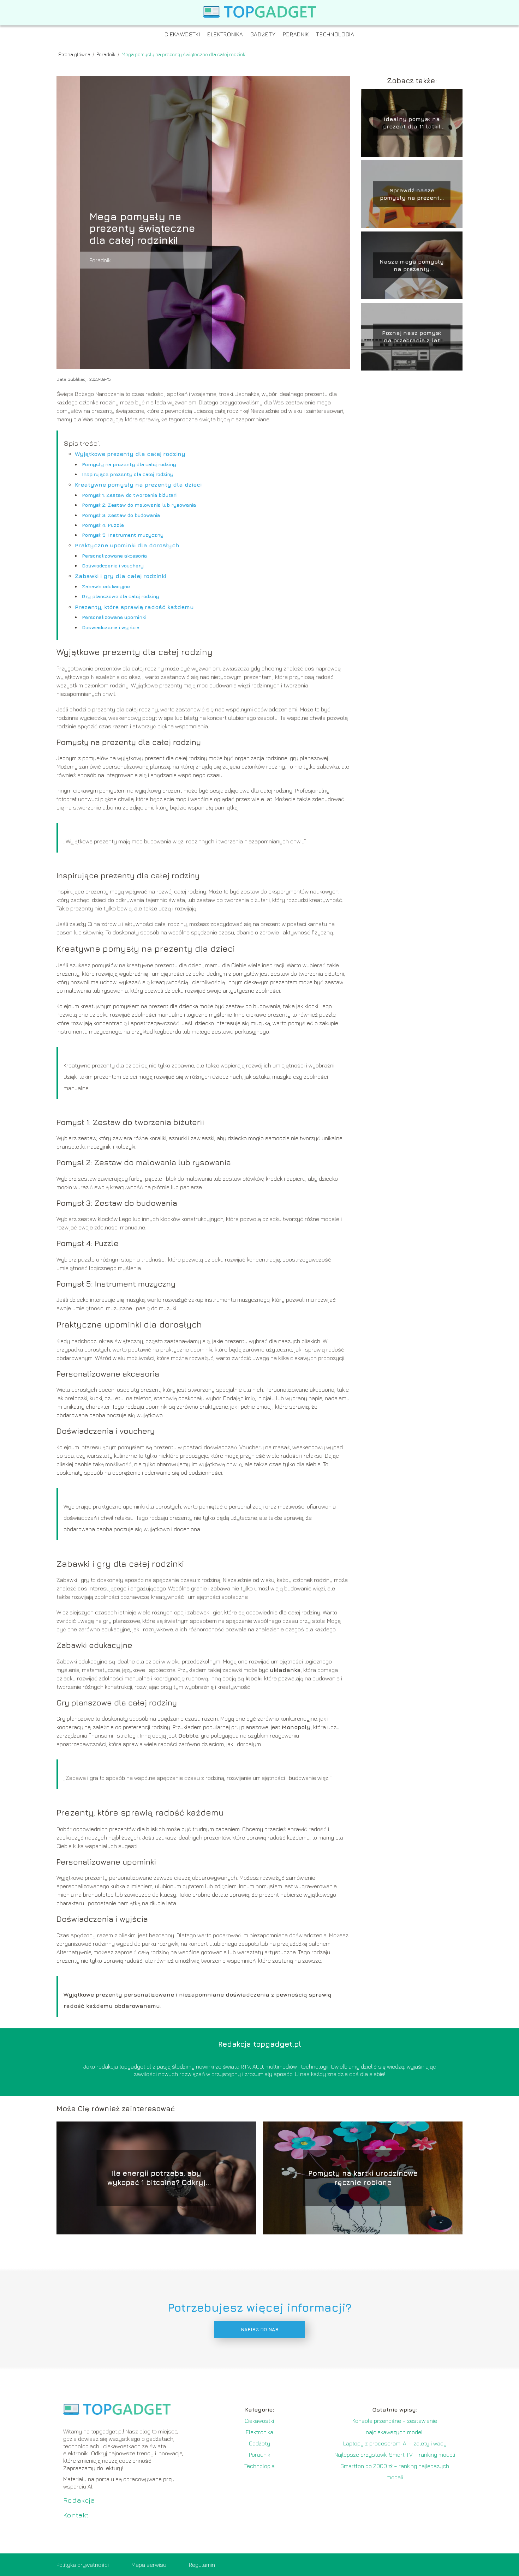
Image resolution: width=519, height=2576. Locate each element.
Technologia (335, 34)
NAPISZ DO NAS (260, 2329)
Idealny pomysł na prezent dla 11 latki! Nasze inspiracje (412, 123)
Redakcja (79, 2500)
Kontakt (76, 2515)
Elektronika (225, 34)
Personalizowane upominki (114, 617)
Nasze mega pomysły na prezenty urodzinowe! (412, 266)
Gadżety (263, 34)
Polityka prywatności (83, 2565)
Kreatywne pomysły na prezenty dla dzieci (138, 484)
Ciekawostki (182, 34)
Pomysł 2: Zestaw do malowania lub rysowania (139, 505)
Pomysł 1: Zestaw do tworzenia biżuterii (130, 495)
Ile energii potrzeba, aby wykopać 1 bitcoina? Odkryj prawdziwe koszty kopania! (156, 2178)
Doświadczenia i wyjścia (111, 627)
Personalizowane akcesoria (114, 556)
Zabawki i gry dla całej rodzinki (120, 576)
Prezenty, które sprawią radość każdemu (134, 607)
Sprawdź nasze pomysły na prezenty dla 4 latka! (412, 194)
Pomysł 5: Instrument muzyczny (123, 535)
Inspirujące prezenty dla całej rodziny (128, 474)
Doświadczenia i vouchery (113, 565)
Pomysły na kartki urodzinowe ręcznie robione (363, 2178)
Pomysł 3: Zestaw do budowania (121, 515)
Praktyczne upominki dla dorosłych (127, 545)
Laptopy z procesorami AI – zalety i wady (395, 2443)
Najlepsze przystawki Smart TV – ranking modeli (395, 2455)
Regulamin (202, 2565)
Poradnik (296, 34)
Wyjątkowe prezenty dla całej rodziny (130, 454)
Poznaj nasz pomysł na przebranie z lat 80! (412, 337)
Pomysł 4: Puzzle (103, 525)
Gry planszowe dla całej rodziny (121, 596)
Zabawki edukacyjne (106, 586)
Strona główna (75, 54)
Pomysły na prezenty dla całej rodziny (129, 464)
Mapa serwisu (149, 2565)
